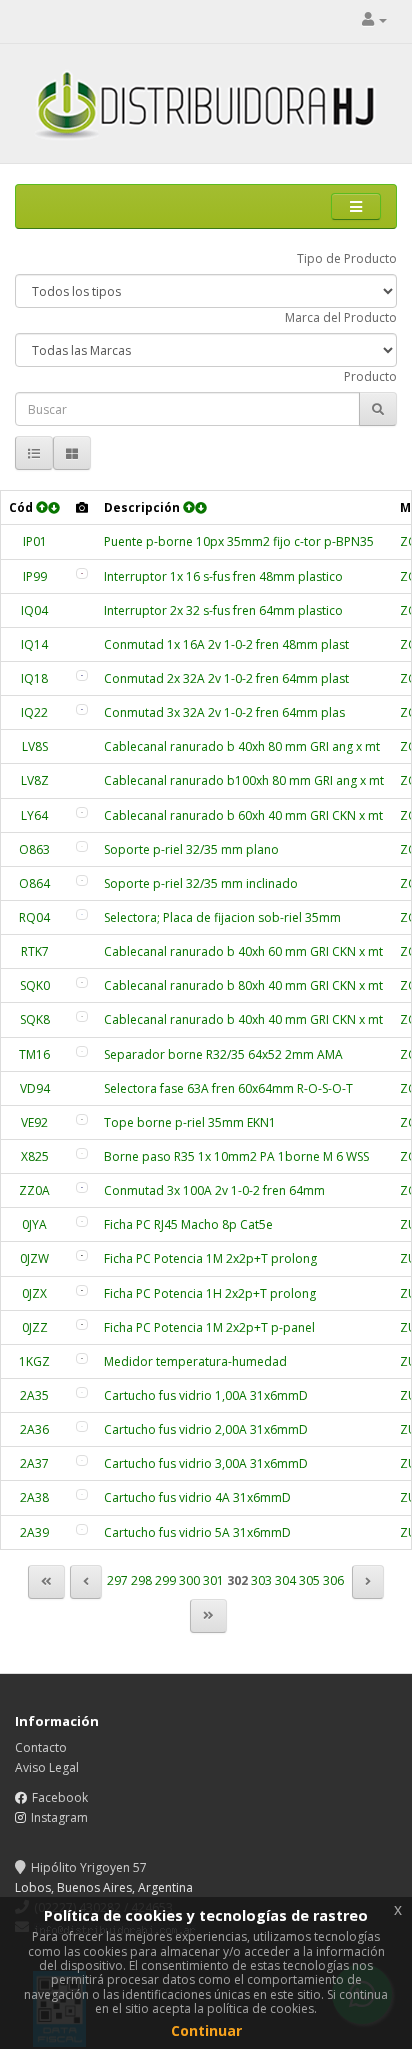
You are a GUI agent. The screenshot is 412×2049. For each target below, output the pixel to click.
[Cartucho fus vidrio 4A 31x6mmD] (82, 1494)
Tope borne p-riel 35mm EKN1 (190, 1122)
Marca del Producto (341, 317)
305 (309, 1580)
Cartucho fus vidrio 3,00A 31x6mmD (206, 1463)
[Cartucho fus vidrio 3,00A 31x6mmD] (82, 1460)
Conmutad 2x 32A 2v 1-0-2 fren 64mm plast (226, 678)
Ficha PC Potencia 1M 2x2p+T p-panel (209, 1327)
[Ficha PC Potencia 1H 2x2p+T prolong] (82, 1290)
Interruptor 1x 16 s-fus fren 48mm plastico (223, 576)
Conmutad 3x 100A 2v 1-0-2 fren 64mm (214, 1190)
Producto (370, 376)
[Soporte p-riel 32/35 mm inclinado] (82, 880)
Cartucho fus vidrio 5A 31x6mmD (197, 1532)
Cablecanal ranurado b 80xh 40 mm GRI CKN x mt (243, 985)
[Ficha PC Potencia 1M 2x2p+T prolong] (82, 1255)
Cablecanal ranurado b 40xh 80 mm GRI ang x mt (242, 746)
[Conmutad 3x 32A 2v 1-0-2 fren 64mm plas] (82, 709)
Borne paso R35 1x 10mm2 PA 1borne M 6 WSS (236, 1156)
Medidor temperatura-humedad (195, 1361)
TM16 (34, 1054)
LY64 (34, 815)
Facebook (60, 1797)
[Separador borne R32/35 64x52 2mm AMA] (82, 1051)
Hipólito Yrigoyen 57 (89, 1867)
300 (189, 1580)
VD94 (35, 1088)
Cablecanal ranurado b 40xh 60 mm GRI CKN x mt (243, 951)
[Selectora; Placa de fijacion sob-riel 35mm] (82, 914)
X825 (35, 1156)
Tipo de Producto (347, 258)
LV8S (35, 746)
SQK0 (35, 985)
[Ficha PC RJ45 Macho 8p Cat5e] (82, 1221)
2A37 (34, 1463)
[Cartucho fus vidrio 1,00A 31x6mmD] (82, 1392)
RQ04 (34, 917)
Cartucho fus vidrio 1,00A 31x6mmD (206, 1395)
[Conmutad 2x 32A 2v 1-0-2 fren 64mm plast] (82, 675)
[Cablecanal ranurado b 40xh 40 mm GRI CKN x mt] (82, 1016)
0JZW (34, 1258)
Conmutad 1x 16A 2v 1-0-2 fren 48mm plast (226, 644)
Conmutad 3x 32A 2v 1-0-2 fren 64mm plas (224, 712)
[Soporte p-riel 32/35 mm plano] (82, 846)
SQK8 (35, 1019)
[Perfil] (374, 19)
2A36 (34, 1429)
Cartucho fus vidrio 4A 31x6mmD (197, 1497)
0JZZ (35, 1327)
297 (117, 1580)
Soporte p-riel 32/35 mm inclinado (201, 883)
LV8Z (35, 780)
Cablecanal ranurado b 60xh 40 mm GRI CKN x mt (243, 815)
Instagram (59, 1817)
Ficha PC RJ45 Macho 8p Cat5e (188, 1224)
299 (165, 1580)
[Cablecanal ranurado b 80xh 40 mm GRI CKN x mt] (82, 982)
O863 (34, 849)
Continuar (206, 2030)
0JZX (34, 1293)
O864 (34, 883)
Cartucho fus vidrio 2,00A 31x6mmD (206, 1429)
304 (285, 1580)
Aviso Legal (47, 1767)
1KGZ (34, 1361)
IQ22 (34, 712)
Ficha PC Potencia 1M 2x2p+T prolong (210, 1258)
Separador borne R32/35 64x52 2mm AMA (223, 1054)
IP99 (35, 576)
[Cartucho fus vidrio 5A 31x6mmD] (82, 1529)
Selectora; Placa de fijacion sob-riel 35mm (222, 917)
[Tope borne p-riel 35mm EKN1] (82, 1119)
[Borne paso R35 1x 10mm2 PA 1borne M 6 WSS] (82, 1153)
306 (333, 1580)
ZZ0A (34, 1190)
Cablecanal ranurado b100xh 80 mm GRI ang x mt (244, 780)
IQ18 (34, 678)
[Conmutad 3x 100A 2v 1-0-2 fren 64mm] (82, 1187)
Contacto (41, 1747)
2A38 (34, 1497)
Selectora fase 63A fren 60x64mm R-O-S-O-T (228, 1088)
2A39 (34, 1532)
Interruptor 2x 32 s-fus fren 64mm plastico (223, 610)
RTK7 (35, 951)
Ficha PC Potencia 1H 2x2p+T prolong (210, 1293)
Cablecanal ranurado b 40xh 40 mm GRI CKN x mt (243, 1019)
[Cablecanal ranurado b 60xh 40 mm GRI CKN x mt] (82, 812)
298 (141, 1580)
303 (261, 1580)
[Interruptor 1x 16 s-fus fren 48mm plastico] (82, 573)
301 (213, 1580)
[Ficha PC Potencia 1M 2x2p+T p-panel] (82, 1324)
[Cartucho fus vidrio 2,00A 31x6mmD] (82, 1426)
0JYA (34, 1224)
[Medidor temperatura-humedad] (82, 1358)
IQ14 (34, 644)
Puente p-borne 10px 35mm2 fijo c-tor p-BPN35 (239, 541)
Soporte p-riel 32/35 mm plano (191, 849)
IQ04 (34, 610)
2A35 (34, 1395)
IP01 (35, 541)
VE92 (34, 1122)
